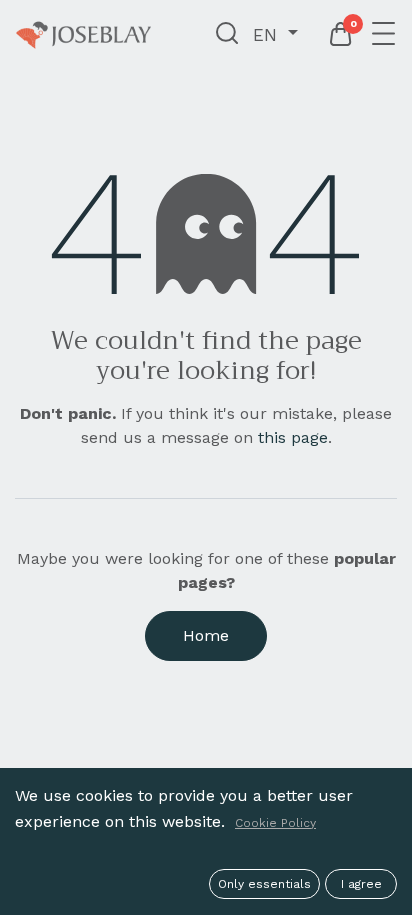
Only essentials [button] (264, 884)
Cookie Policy (275, 823)
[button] (227, 35)
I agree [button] (361, 884)
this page (293, 437)
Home (206, 635)
